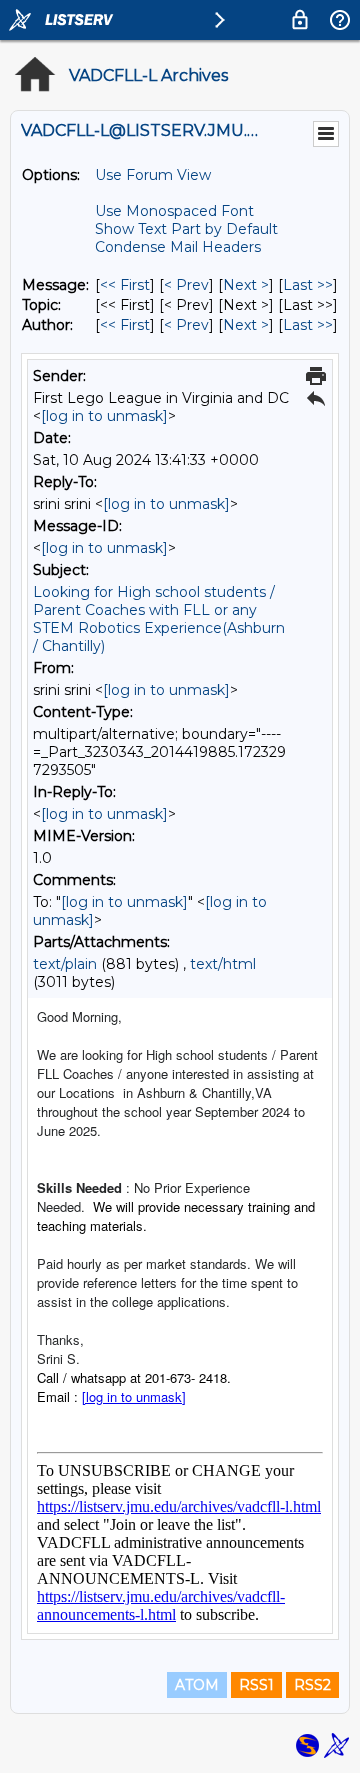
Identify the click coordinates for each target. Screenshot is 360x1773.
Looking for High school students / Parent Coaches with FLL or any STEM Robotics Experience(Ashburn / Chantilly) (159, 619)
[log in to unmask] (104, 416)
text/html (223, 964)
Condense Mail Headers (178, 247)
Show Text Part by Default (186, 229)
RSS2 (312, 1685)
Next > (246, 285)
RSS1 (256, 1685)
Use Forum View (153, 175)
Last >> (308, 285)
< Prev (186, 285)
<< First (125, 285)
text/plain (65, 964)
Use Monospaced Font (174, 211)
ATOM (197, 1685)
